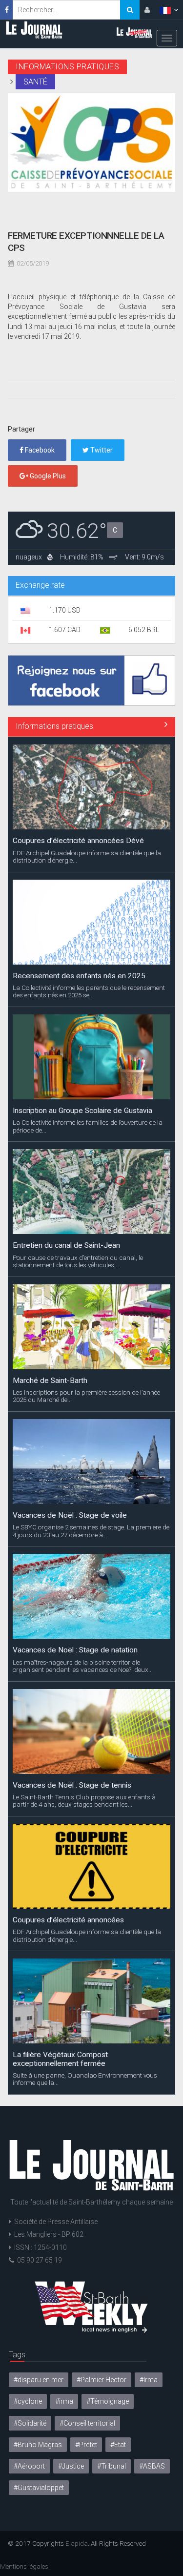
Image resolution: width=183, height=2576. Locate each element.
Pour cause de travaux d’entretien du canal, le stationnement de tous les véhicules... (78, 1261)
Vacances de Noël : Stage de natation (75, 1650)
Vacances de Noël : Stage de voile (70, 1515)
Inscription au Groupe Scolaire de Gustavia (82, 1111)
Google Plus (47, 476)
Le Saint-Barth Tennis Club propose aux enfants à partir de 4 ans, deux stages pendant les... (84, 1801)
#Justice (71, 2466)
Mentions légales (24, 2566)
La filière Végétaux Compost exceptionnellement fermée (60, 2059)
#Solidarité (30, 2423)
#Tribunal (112, 2466)
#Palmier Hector (102, 2380)
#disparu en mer (39, 2380)
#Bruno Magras (38, 2445)
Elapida (77, 2543)
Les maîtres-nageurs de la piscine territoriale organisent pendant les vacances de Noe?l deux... (83, 1666)
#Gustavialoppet (39, 2488)
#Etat (118, 2445)
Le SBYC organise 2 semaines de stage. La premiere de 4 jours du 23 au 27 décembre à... (91, 1531)
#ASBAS (152, 2466)
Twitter (101, 450)
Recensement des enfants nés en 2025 (79, 976)
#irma (64, 2401)
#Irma (149, 2380)
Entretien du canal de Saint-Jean (66, 1245)
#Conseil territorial (87, 2423)
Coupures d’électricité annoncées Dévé (78, 841)
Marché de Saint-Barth (50, 1381)
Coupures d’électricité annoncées (68, 1920)
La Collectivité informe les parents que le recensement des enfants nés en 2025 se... (89, 991)
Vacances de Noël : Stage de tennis (72, 1785)
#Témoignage (108, 2401)
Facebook (39, 450)
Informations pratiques (54, 726)
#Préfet (86, 2445)
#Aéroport (29, 2466)
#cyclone (28, 2401)
